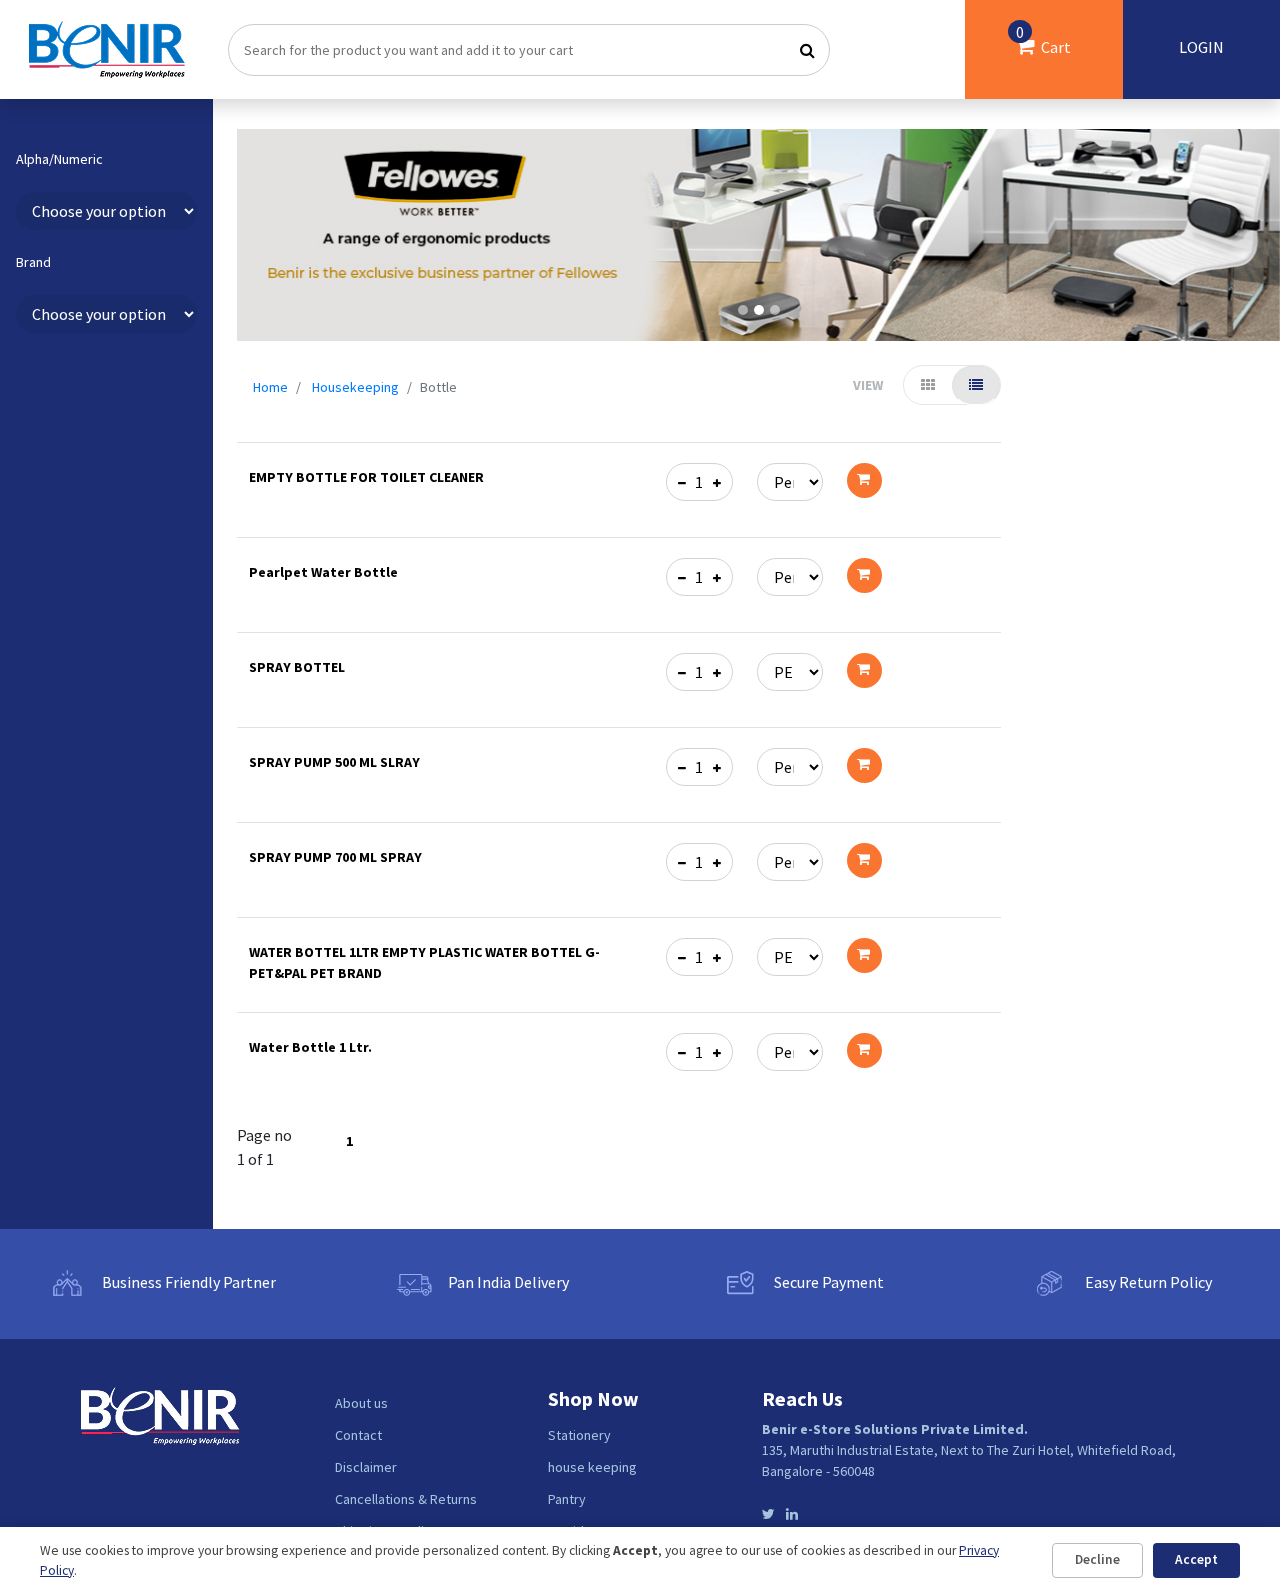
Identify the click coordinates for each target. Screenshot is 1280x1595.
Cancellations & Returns (406, 1499)
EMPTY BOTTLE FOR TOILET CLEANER (366, 477)
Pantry (567, 1499)
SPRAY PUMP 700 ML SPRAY (335, 857)
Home (270, 387)
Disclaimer (366, 1467)
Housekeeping (355, 387)
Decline (1097, 1559)
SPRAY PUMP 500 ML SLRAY (334, 762)
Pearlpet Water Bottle (323, 572)
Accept (1196, 1559)
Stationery (579, 1435)
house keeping (592, 1467)
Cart (1043, 39)
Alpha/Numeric (59, 159)
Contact (358, 1435)
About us (361, 1403)
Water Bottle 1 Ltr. (310, 1047)
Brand (33, 262)
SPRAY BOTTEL (297, 667)
